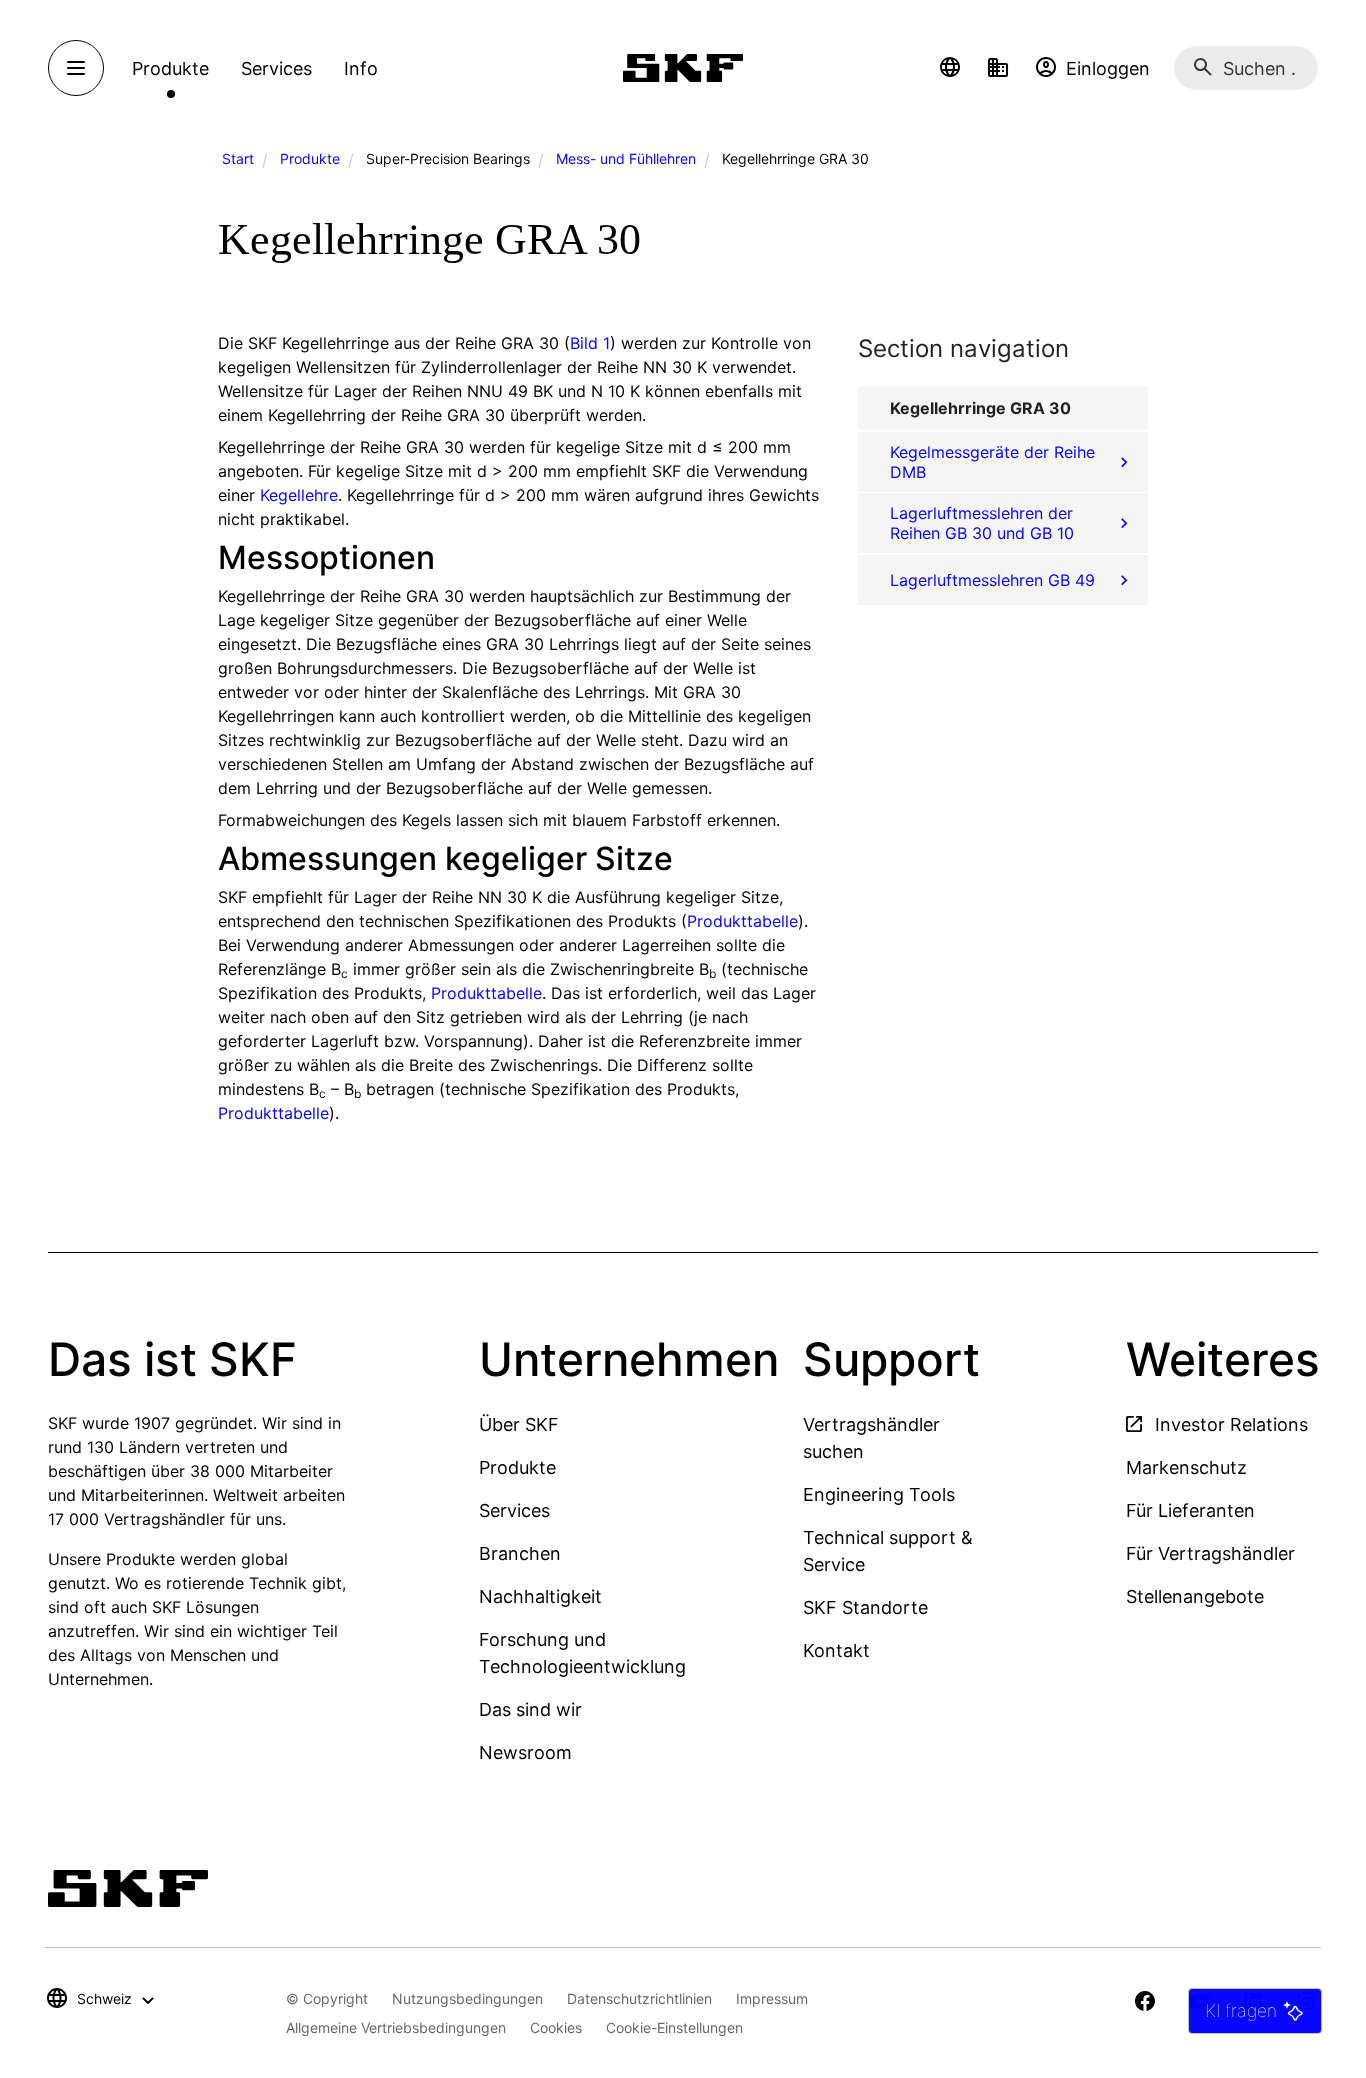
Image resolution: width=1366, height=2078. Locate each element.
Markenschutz (1186, 1467)
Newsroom (525, 1752)
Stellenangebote (1195, 1596)
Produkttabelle (742, 921)
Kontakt (836, 1650)
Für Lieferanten (1190, 1510)
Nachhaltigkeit (540, 1596)
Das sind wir (530, 1709)
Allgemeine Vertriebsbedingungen (396, 2027)
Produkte (310, 158)
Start (238, 158)
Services (514, 1510)
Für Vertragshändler (1210, 1553)
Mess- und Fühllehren (626, 158)
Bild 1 (590, 343)
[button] (950, 68)
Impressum (772, 1998)
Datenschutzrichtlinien (639, 1998)
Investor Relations (1229, 1424)
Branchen (520, 1553)
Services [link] (276, 68)
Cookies (556, 2027)
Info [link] (361, 68)
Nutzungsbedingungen (467, 1998)
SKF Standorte (865, 1607)
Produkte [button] (170, 68)
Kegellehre (299, 495)
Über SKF (519, 1424)
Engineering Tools (879, 1494)
